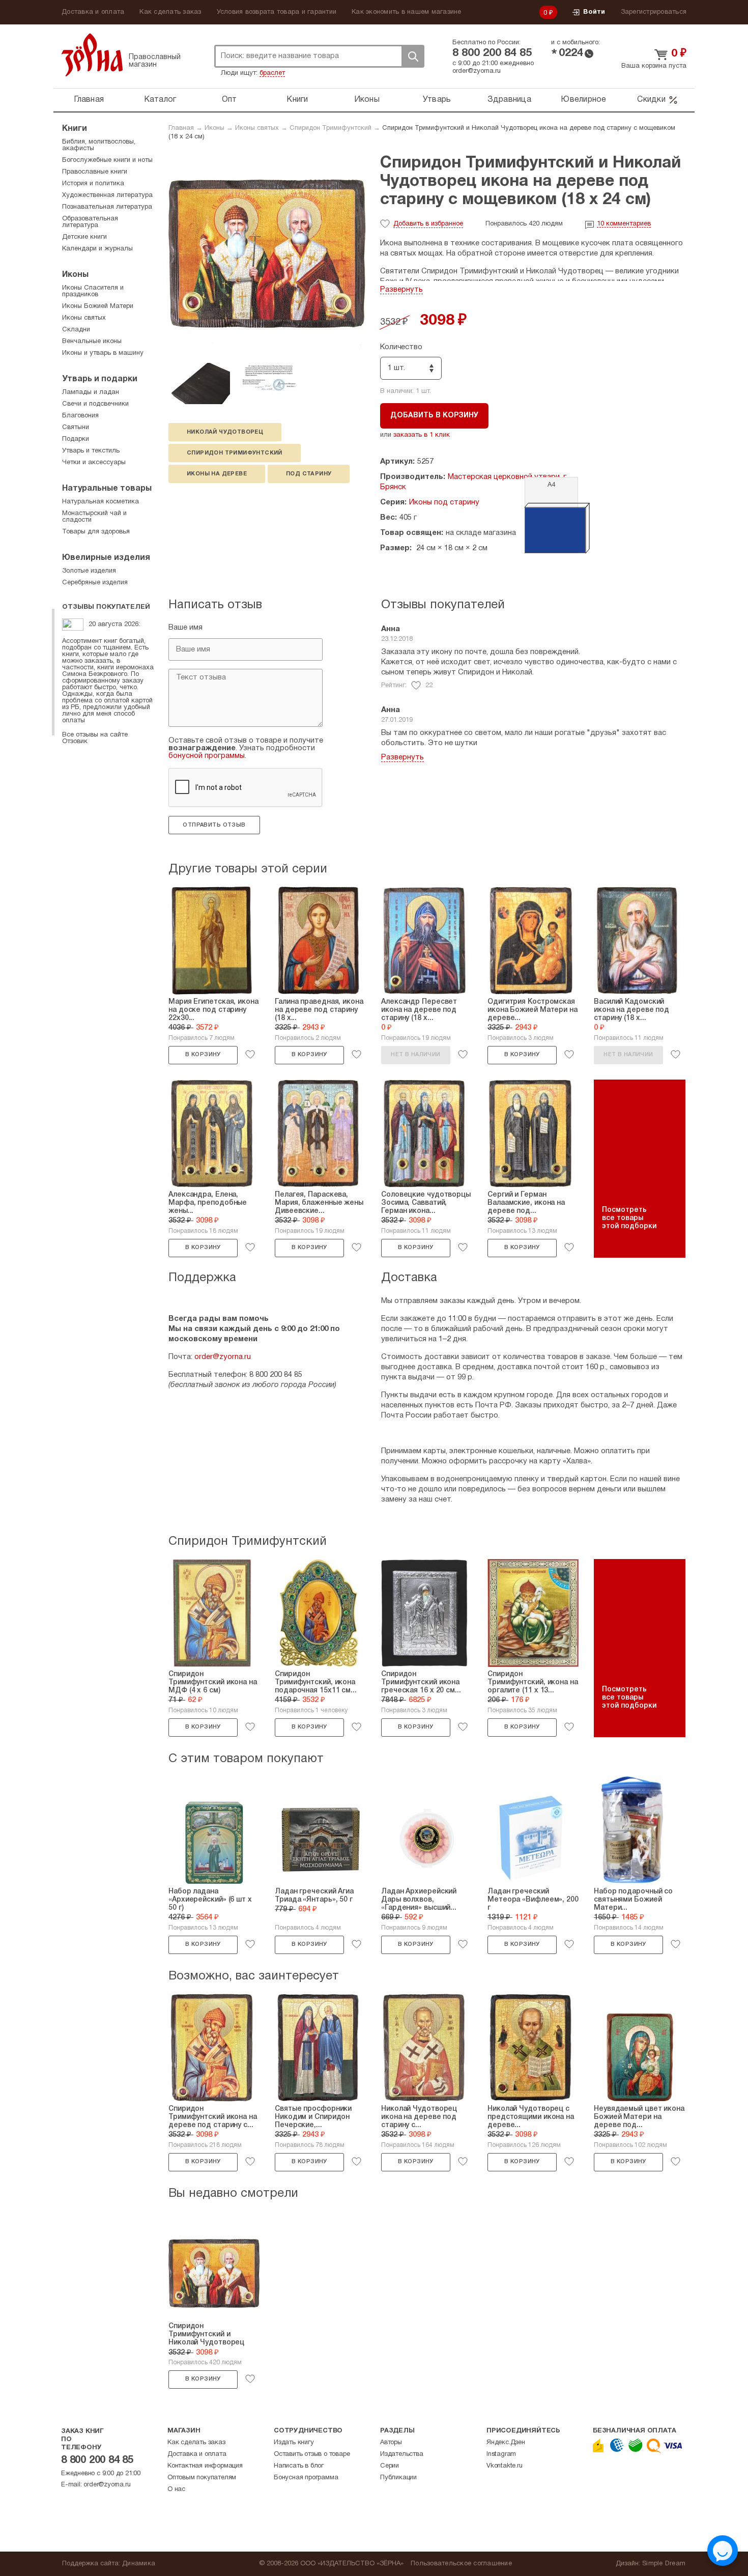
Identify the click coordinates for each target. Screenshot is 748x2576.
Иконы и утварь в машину (103, 353)
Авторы (391, 2443)
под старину (309, 474)
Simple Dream (664, 2564)
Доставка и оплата (93, 12)
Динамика (139, 2564)
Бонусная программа (306, 2478)
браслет (272, 73)
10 (624, 224)
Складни (76, 330)
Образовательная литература (90, 222)
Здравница (509, 100)
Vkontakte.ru (505, 2466)
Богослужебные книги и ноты (107, 160)
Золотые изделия (89, 571)
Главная (89, 100)
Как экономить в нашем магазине (407, 12)
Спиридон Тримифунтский (330, 128)
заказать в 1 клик (422, 435)
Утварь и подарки (100, 379)
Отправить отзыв (214, 825)
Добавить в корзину (434, 416)
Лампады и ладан (91, 392)
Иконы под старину (444, 502)
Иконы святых (257, 128)
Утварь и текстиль (91, 451)
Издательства (402, 2454)
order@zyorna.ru (477, 71)
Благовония (80, 416)
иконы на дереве (217, 474)
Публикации (398, 2478)
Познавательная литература (107, 207)
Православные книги (95, 172)
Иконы (367, 100)
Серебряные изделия (95, 583)
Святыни (76, 428)
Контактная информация (205, 2466)
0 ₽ (549, 13)
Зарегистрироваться (654, 12)
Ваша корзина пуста (654, 66)
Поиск (413, 56)
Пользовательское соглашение (461, 2564)
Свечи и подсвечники (95, 404)
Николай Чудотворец (225, 432)
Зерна (92, 55)
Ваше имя (185, 628)
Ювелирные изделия (106, 558)
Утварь (437, 100)
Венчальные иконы (92, 342)
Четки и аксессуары (94, 463)
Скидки (651, 100)
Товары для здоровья (96, 532)
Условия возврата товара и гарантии (277, 12)
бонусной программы (207, 756)
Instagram (501, 2454)
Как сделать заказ (170, 12)
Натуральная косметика (100, 502)
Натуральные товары (107, 489)
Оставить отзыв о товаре (312, 2454)
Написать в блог (299, 2466)
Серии (390, 2466)
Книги (297, 100)
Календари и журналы (97, 249)
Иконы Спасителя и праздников (93, 291)
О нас (176, 2489)
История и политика (93, 184)
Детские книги (84, 237)
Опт (229, 100)
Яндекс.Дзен (506, 2443)
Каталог (160, 100)
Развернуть (401, 290)
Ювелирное (583, 100)
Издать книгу (294, 2443)
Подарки (76, 439)
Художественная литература (107, 195)
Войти (594, 12)
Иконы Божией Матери (98, 306)
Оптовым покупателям (202, 2478)
